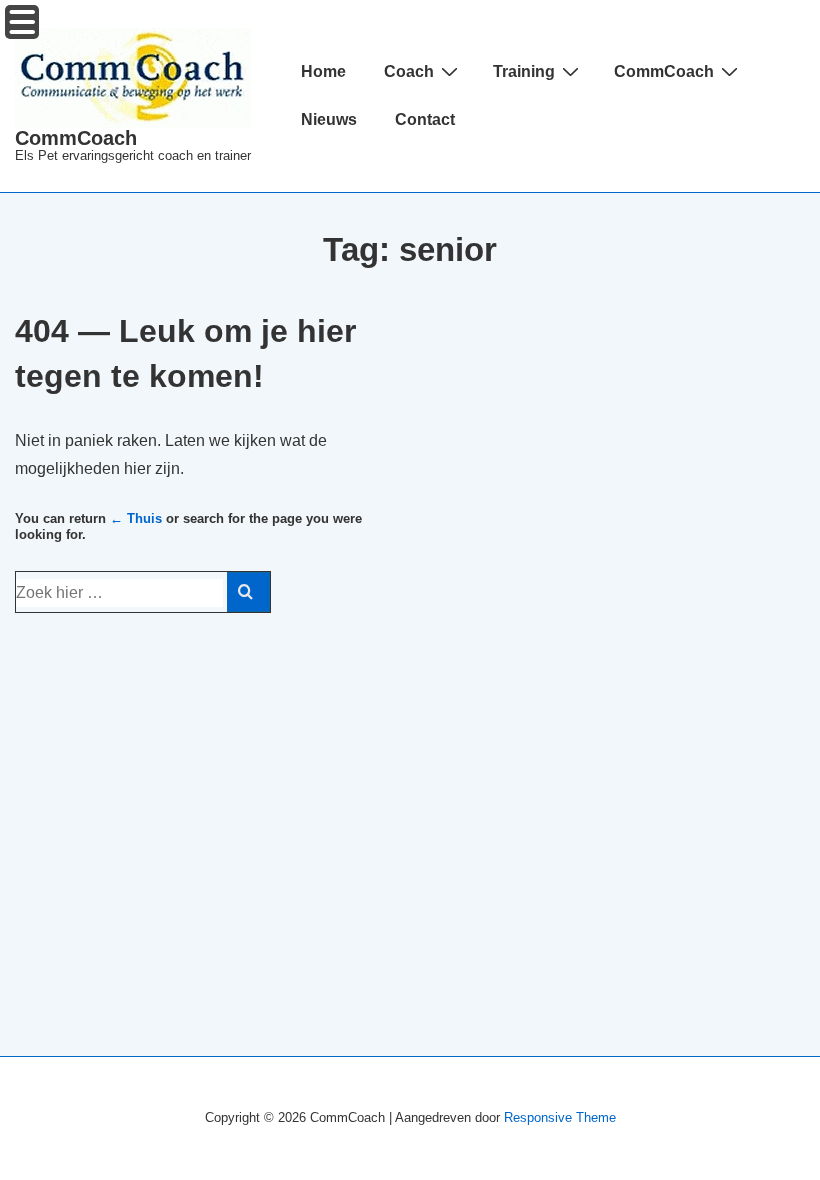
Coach (409, 71)
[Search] (248, 592)
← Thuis (136, 518)
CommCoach (76, 138)
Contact (425, 119)
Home (323, 71)
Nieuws (329, 119)
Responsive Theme (560, 1117)
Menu (22, 22)
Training (524, 71)
